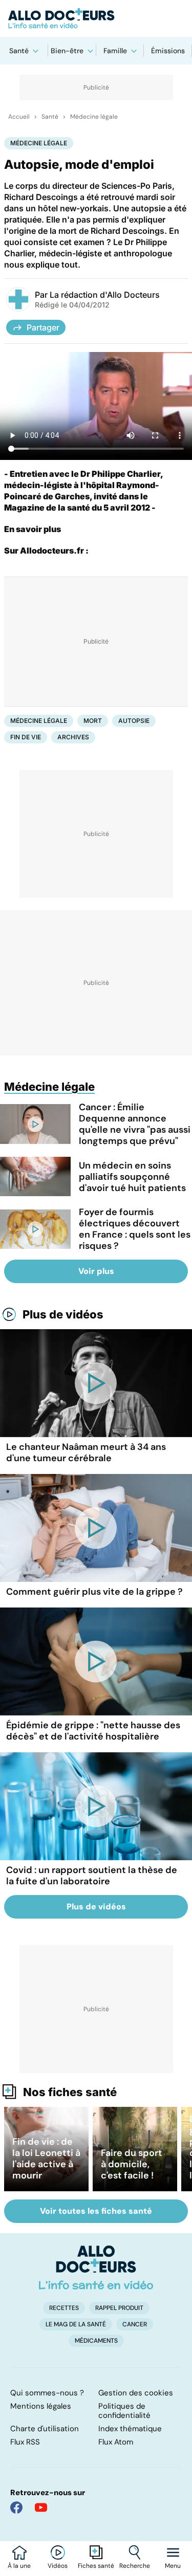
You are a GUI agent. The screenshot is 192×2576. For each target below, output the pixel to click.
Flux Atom (116, 2442)
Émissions (168, 51)
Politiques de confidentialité (124, 2411)
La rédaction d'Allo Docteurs (105, 295)
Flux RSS (25, 2442)
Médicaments (96, 2341)
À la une (19, 2566)
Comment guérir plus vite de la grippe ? (94, 1592)
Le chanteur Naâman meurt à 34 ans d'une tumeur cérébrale (86, 1452)
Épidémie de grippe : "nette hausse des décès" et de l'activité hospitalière (93, 1731)
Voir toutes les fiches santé (96, 2211)
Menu (173, 2566)
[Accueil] (96, 2267)
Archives (73, 737)
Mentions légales (41, 2406)
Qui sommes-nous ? (47, 2393)
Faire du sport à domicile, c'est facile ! (132, 2164)
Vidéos (58, 2566)
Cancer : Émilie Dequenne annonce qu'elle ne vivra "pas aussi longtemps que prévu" (135, 1124)
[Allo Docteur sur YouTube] (41, 2507)
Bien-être (67, 51)
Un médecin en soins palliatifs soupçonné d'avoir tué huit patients (132, 1177)
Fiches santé (96, 2566)
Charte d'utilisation (45, 2429)
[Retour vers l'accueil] (96, 18)
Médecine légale (94, 117)
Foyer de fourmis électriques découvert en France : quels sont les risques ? (135, 1229)
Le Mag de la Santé (76, 2324)
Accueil (19, 117)
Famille (115, 51)
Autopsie (134, 721)
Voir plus (96, 1271)
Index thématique (130, 2429)
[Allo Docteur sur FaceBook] (16, 2507)
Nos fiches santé (70, 2092)
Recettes (64, 2308)
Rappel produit (119, 2308)
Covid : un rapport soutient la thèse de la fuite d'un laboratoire (92, 1876)
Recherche (135, 2566)
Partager (43, 327)
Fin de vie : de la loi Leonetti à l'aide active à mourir (46, 2159)
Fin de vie (26, 737)
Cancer (135, 2324)
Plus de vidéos (63, 1314)
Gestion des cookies (136, 2393)
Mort (93, 721)
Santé (19, 51)
